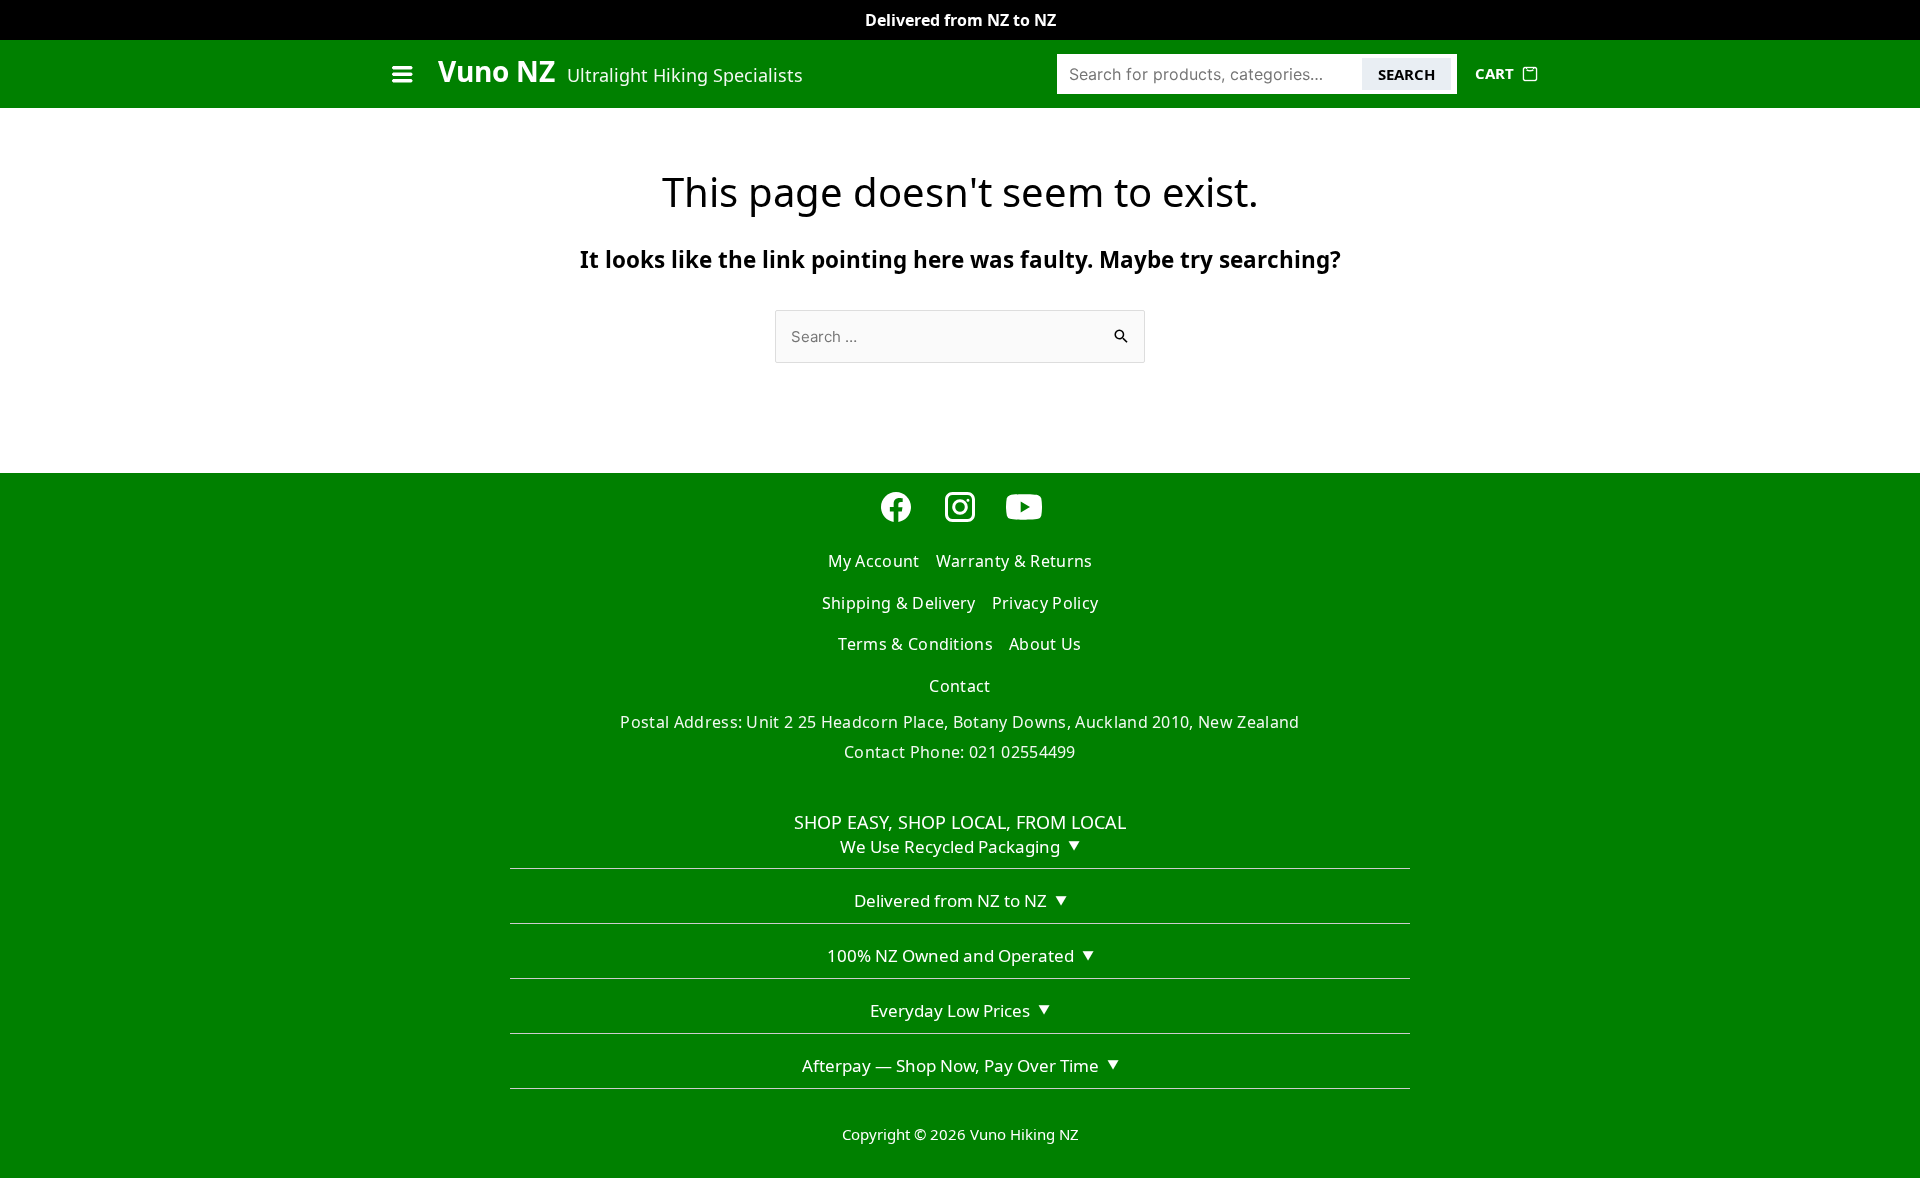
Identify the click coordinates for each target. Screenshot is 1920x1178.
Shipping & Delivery (899, 603)
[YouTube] (1024, 519)
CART (1494, 73)
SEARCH (1406, 74)
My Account (874, 561)
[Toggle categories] (402, 74)
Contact (959, 686)
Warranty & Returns (1014, 561)
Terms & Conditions (915, 644)
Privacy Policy (1045, 603)
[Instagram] (960, 519)
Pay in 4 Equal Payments (960, 20)
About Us (1045, 644)
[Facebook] (896, 519)
